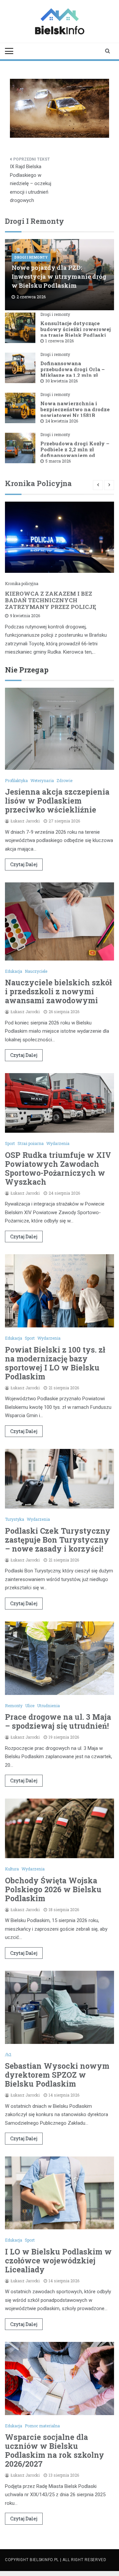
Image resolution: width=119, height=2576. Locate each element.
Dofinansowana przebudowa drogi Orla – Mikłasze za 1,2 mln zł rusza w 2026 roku (73, 372)
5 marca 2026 (58, 461)
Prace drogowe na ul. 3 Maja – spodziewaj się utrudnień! (58, 1721)
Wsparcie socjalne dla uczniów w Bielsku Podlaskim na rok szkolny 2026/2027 (55, 2450)
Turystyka (15, 1519)
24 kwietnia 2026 (62, 421)
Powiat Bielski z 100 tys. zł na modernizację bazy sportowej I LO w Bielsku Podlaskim (55, 1363)
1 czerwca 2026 (59, 341)
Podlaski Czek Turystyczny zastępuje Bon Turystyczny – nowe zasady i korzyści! (58, 1540)
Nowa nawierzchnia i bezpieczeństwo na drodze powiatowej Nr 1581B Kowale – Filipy (75, 412)
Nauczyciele (36, 971)
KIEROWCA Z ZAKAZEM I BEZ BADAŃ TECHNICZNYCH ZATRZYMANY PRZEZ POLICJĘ (51, 600)
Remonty (14, 1706)
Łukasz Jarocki (25, 821)
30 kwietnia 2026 (61, 381)
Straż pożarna (31, 1143)
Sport (10, 1143)
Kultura (12, 1869)
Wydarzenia (58, 1143)
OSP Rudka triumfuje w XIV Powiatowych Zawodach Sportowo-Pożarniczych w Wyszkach (58, 1168)
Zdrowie (64, 780)
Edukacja (14, 971)
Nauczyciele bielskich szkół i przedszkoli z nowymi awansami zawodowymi (58, 991)
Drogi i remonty (31, 257)
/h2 (8, 2055)
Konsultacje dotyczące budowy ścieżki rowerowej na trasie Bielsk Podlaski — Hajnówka (76, 332)
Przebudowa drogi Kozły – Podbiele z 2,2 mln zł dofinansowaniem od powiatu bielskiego (75, 452)
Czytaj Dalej (24, 864)
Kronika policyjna (22, 583)
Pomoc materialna (42, 2426)
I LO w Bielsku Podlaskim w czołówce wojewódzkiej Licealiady (58, 2260)
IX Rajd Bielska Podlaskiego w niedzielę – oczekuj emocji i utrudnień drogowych (31, 183)
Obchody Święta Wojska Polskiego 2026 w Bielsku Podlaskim (53, 1889)
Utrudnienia (48, 1706)
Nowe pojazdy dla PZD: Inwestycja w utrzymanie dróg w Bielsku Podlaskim (59, 276)
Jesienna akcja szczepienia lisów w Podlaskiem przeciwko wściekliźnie (57, 801)
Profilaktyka (16, 780)
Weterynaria (42, 780)
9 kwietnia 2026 (25, 616)
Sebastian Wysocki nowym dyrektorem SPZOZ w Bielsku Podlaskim (57, 2075)
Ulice (30, 1706)
